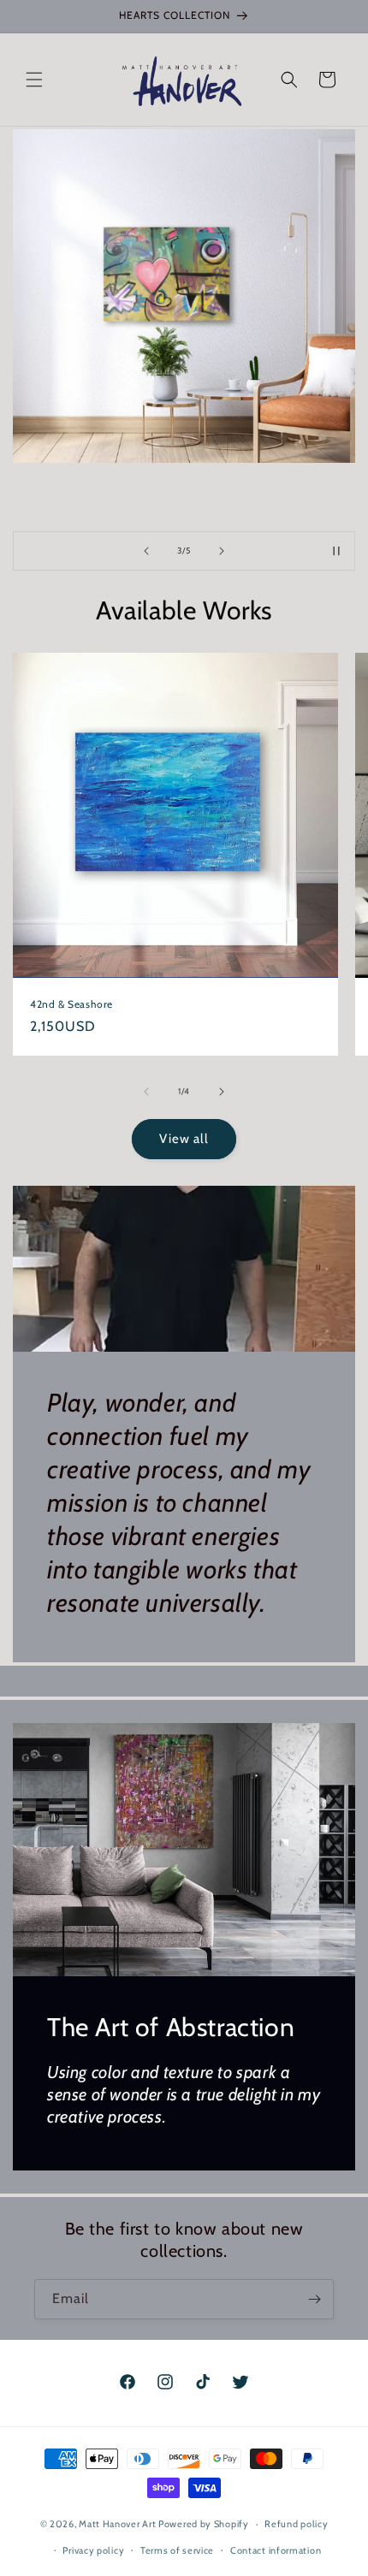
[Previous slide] (146, 551)
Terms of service (177, 2550)
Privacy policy (93, 2550)
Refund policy (296, 2524)
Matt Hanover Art (117, 2524)
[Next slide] (222, 551)
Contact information (276, 2550)
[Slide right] (222, 1092)
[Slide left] (146, 1092)
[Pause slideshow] (336, 551)
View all (184, 1139)
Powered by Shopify (204, 2524)
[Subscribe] (314, 2299)
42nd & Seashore (71, 1004)
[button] (34, 80)
